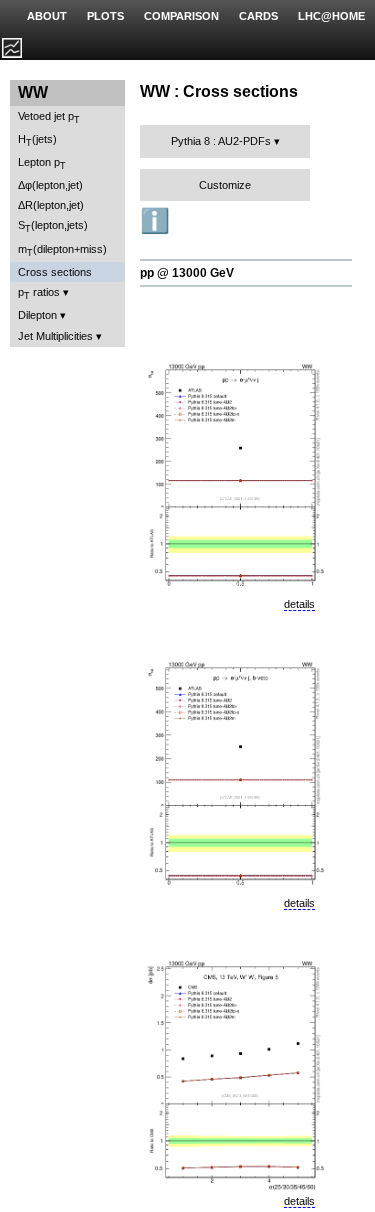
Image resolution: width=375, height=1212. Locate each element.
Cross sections (55, 272)
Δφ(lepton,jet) (50, 185)
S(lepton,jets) (53, 226)
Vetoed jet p (49, 117)
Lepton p (42, 163)
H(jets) (37, 140)
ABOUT (47, 16)
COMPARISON (181, 16)
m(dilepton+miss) (62, 250)
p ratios (39, 293)
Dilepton (37, 315)
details (299, 604)
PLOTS (105, 16)
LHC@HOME (331, 16)
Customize (225, 185)
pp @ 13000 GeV (187, 273)
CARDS (258, 16)
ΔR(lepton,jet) (51, 205)
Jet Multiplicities (55, 336)
